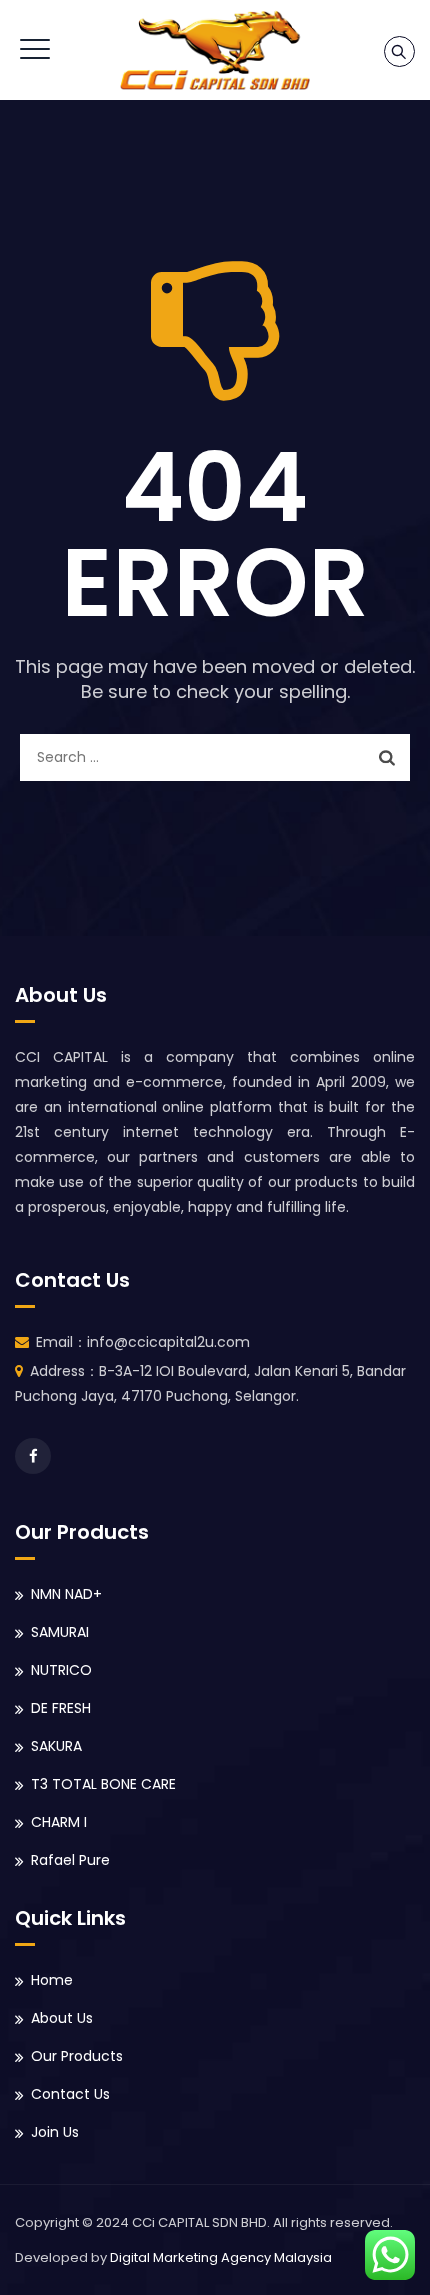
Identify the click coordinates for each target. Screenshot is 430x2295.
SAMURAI (60, 1632)
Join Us (55, 2132)
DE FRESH (61, 1708)
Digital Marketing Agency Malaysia (221, 2257)
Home (52, 1980)
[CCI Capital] (215, 50)
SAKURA (56, 1746)
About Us (62, 2018)
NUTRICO (61, 1670)
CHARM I (59, 1822)
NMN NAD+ (66, 1594)
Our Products (77, 2056)
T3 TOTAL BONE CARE (103, 1784)
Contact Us (70, 2094)
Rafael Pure (70, 1860)
